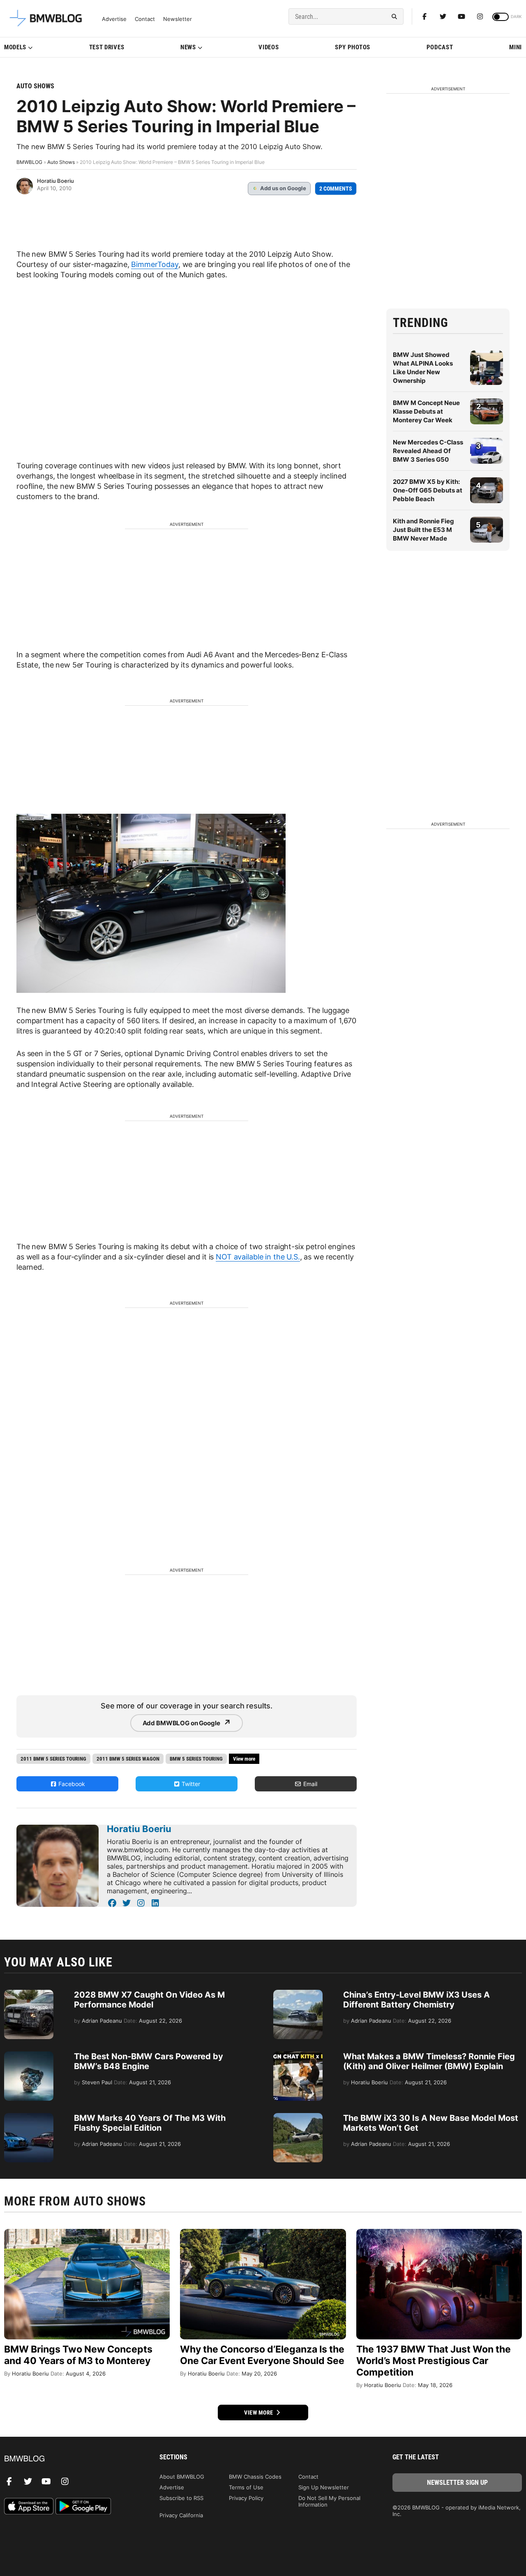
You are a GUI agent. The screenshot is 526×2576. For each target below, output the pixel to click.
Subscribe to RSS (181, 2498)
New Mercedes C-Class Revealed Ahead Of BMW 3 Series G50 (428, 451)
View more (259, 2413)
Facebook (71, 1784)
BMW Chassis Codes (255, 2477)
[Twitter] (443, 16)
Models (15, 47)
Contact (145, 19)
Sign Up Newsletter (324, 2487)
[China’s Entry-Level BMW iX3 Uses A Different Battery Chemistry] (298, 1994)
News (188, 47)
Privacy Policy (246, 2498)
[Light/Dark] (501, 17)
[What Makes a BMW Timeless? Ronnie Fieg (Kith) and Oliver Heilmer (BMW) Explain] (298, 2056)
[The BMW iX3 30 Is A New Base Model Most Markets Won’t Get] (298, 2117)
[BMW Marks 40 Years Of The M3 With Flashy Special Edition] (29, 2117)
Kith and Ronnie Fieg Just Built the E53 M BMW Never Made (423, 530)
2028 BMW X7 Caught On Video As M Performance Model (149, 2000)
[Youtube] (461, 16)
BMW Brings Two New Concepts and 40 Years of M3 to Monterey (78, 2355)
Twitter (190, 1784)
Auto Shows (35, 86)
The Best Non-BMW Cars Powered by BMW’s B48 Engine (149, 2061)
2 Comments (336, 189)
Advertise (114, 19)
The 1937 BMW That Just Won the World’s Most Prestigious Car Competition (434, 2361)
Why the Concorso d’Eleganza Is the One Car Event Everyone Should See (262, 2355)
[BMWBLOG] (69, 2459)
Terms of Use (246, 2487)
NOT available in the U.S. (258, 1257)
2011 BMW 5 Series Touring (53, 1759)
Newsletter (178, 19)
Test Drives (107, 47)
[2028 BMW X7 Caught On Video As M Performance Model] (29, 1994)
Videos (269, 47)
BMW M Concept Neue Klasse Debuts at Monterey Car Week (426, 411)
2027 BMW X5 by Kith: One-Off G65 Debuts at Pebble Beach (428, 490)
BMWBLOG (29, 162)
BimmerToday (155, 264)
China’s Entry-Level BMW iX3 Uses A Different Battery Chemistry (416, 2000)
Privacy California (181, 2515)
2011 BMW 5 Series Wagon (128, 1759)
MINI (516, 47)
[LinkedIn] (155, 1903)
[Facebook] (424, 16)
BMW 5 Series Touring (196, 1759)
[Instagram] (480, 16)
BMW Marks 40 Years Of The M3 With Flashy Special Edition (150, 2123)
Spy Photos (353, 47)
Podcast (440, 47)
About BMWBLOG (182, 2477)
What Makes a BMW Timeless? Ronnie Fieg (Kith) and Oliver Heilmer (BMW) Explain (429, 2061)
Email (309, 1784)
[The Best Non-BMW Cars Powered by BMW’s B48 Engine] (29, 2056)
